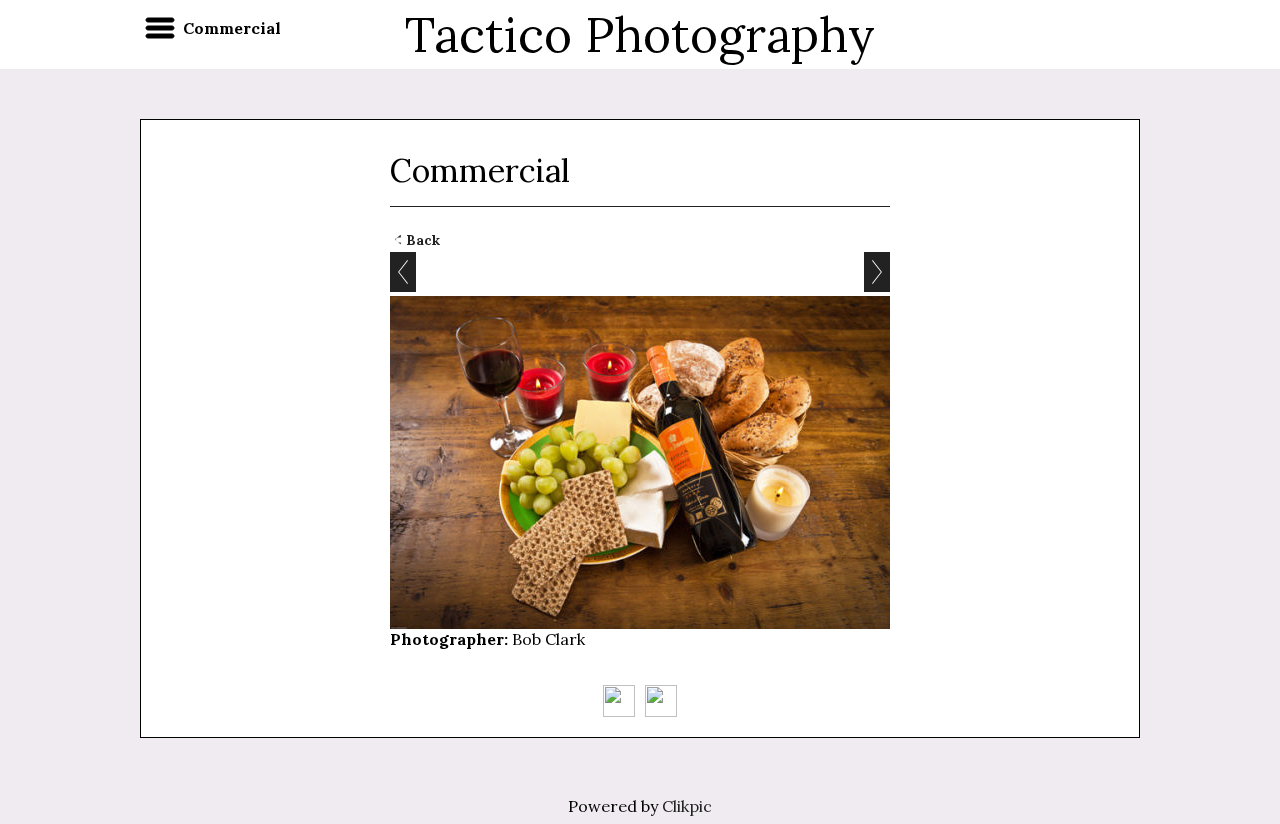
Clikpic (687, 806)
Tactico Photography (640, 34)
